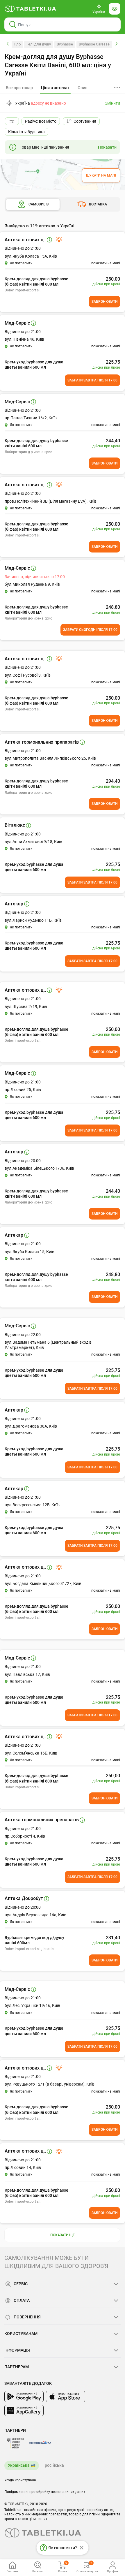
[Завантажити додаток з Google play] (24, 2396)
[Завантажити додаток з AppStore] (66, 2396)
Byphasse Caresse (94, 44)
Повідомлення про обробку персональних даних (45, 2492)
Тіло (17, 44)
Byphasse (65, 44)
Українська (19, 2465)
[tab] (55, 88)
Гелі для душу (39, 44)
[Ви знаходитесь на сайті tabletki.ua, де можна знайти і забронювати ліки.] (31, 9)
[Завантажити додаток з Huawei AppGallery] (24, 2410)
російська (54, 2465)
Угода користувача (20, 2480)
